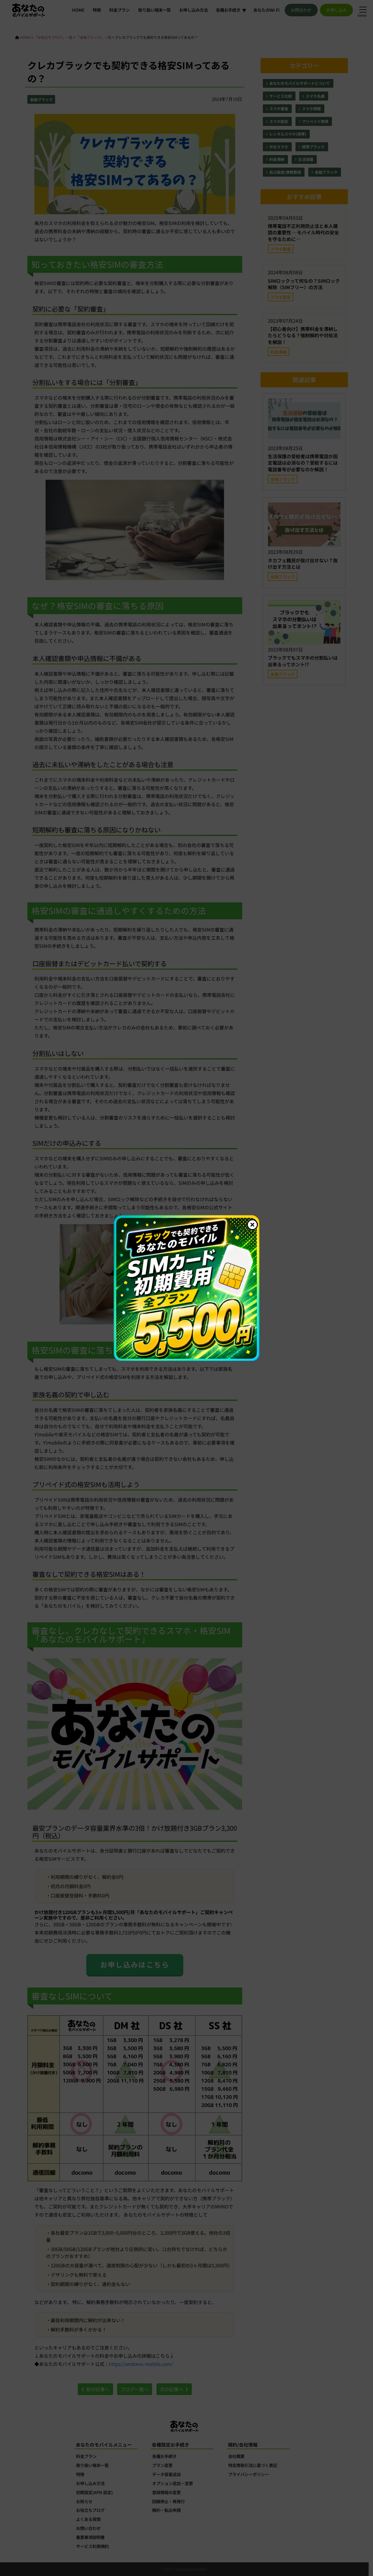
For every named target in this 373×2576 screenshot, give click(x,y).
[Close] (252, 1225)
